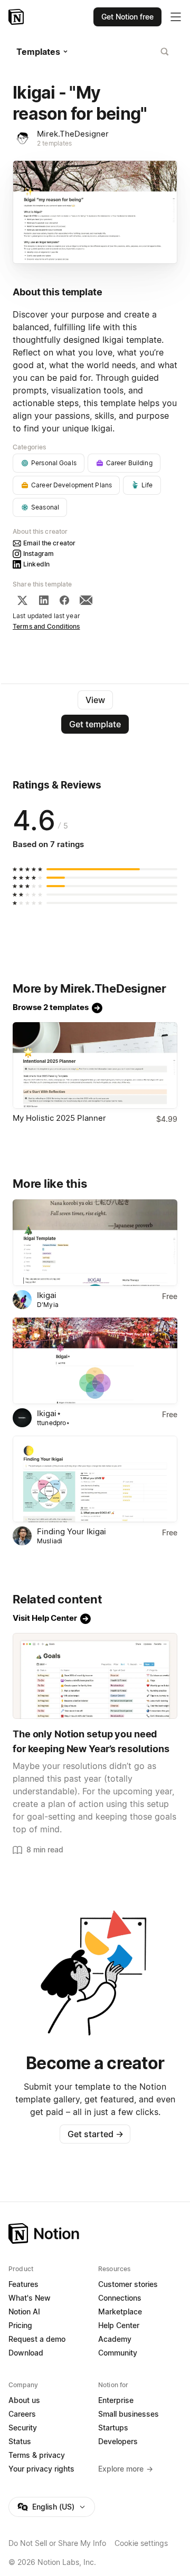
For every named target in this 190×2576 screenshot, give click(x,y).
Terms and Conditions (46, 626)
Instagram (39, 554)
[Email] (86, 600)
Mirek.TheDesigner (73, 134)
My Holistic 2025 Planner (59, 1118)
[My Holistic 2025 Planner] (95, 1065)
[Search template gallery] (165, 52)
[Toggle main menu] (176, 17)
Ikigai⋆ (49, 1413)
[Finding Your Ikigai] (95, 1479)
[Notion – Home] (17, 17)
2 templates (54, 143)
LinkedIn (36, 564)
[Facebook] (64, 600)
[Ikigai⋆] (95, 1361)
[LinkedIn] (44, 600)
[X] (22, 600)
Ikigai (47, 1295)
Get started (95, 2134)
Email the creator (49, 543)
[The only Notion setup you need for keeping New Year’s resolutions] (95, 1676)
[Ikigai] (95, 1243)
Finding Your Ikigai (72, 1531)
